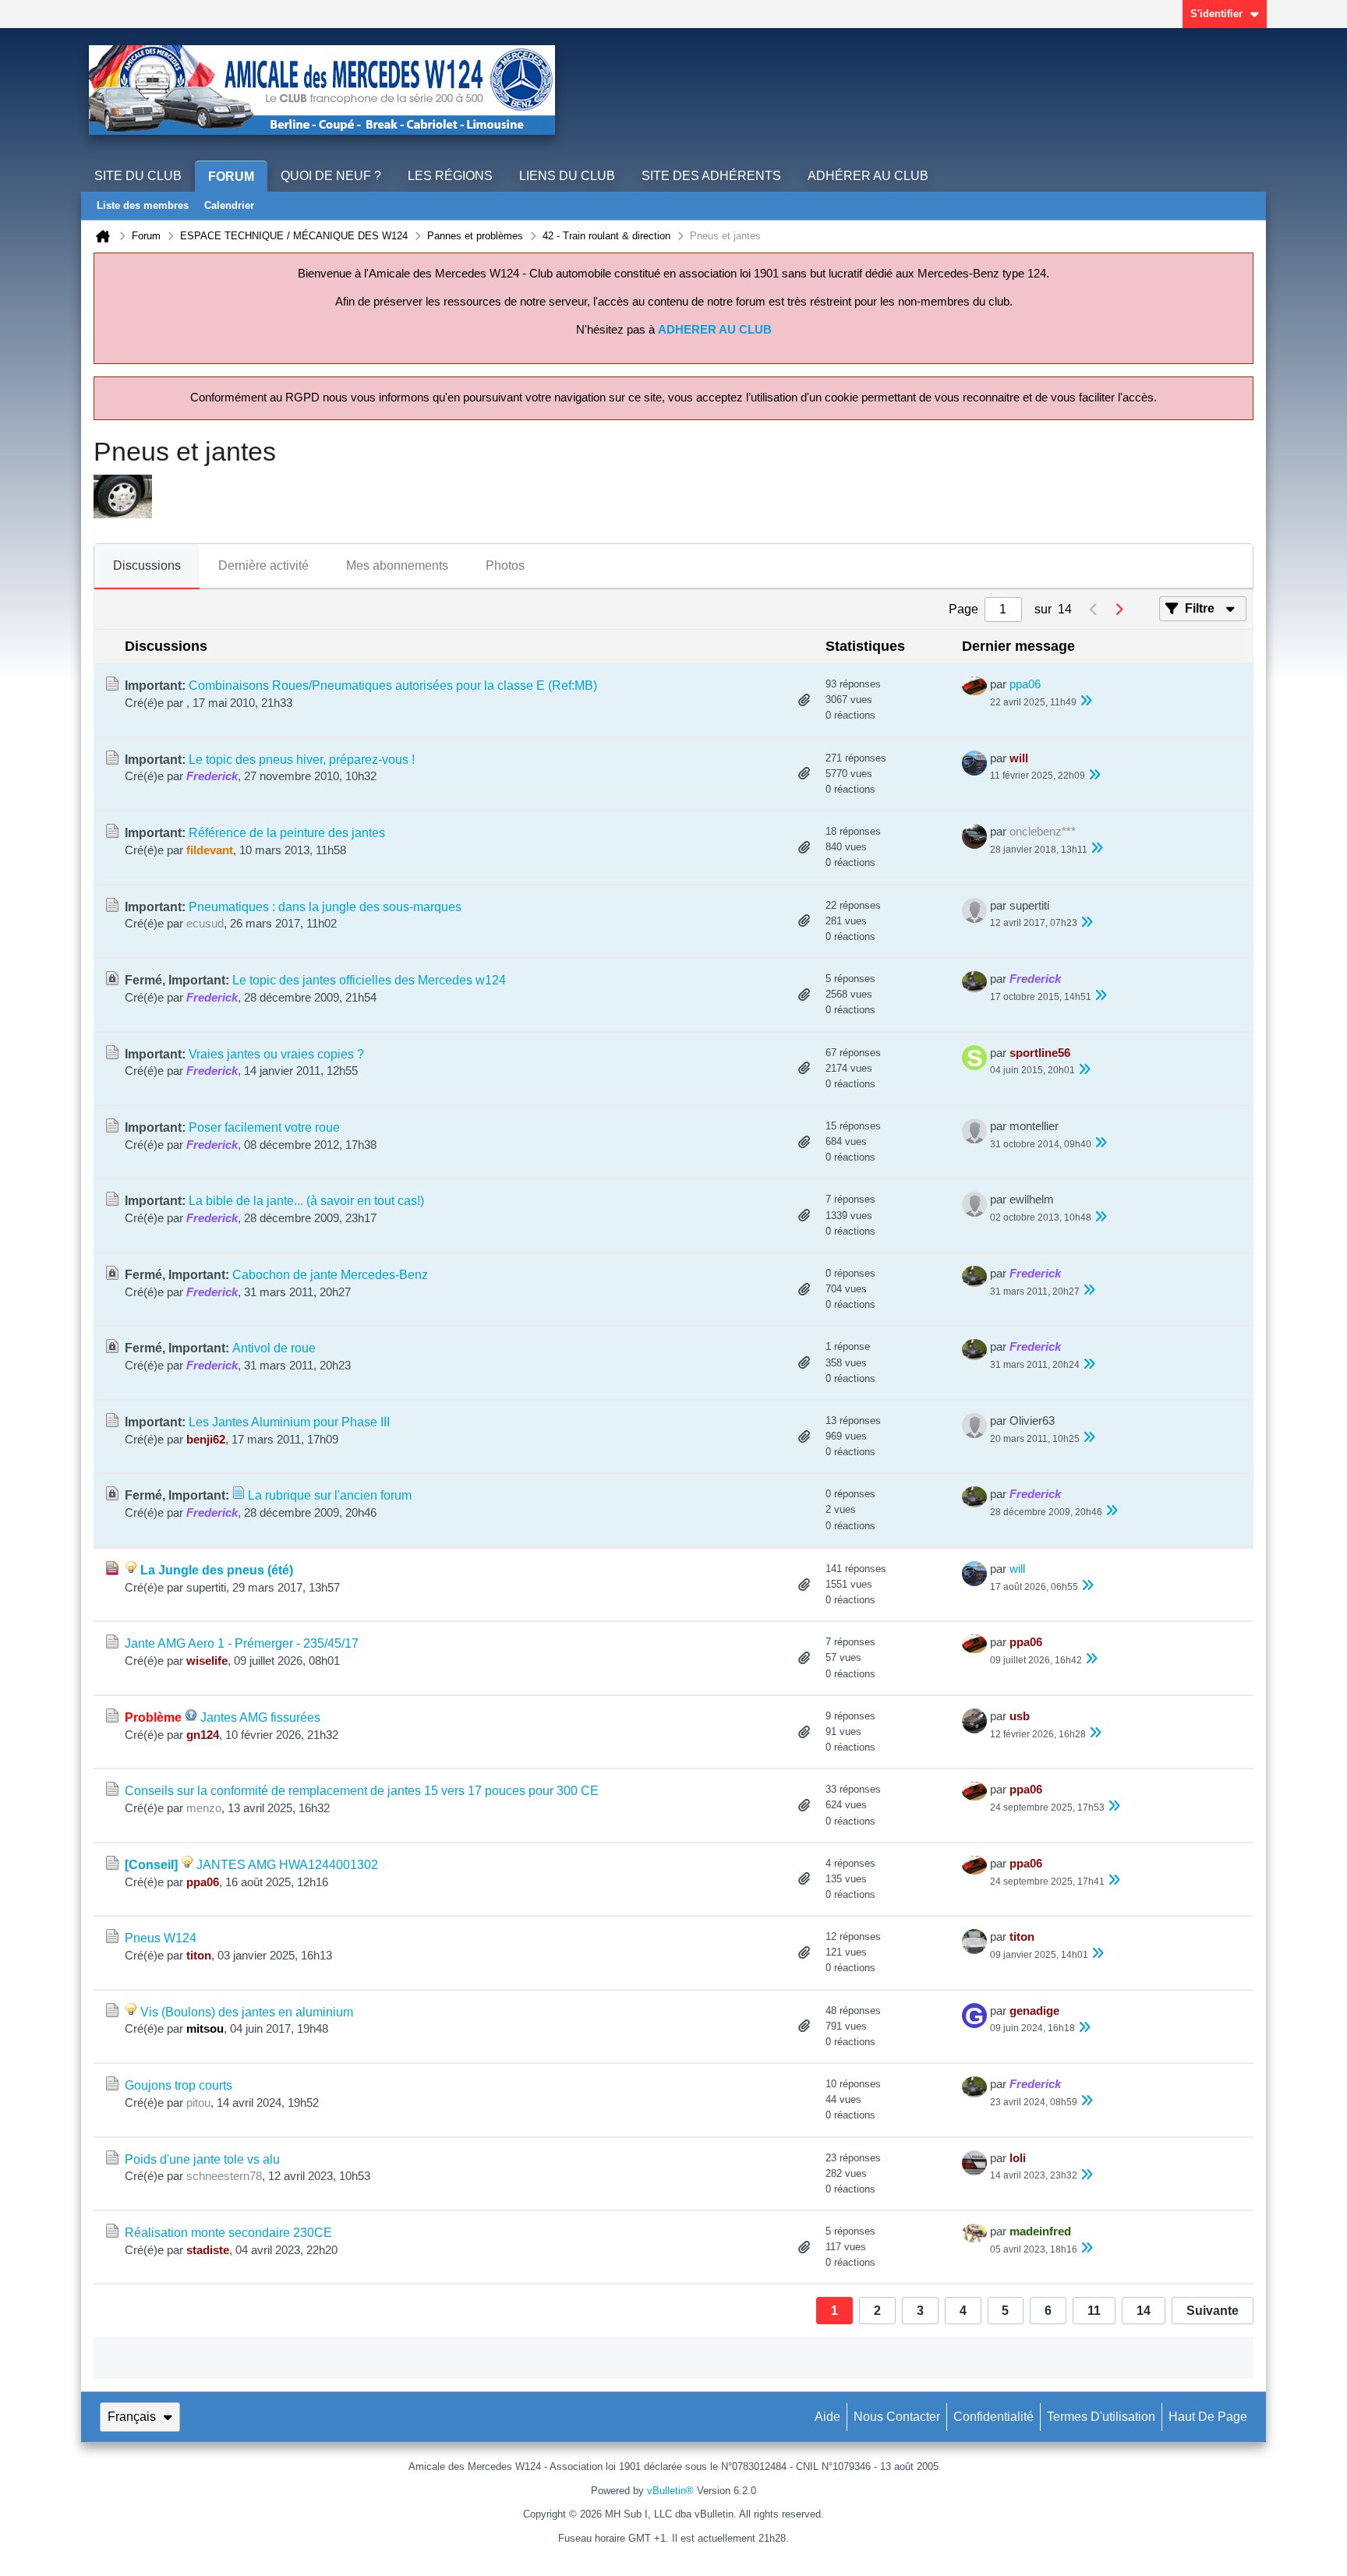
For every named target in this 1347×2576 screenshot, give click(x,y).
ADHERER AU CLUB (715, 330)
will (1017, 1569)
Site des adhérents (711, 176)
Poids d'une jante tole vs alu (202, 2159)
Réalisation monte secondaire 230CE (228, 2233)
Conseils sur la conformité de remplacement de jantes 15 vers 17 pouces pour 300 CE (362, 1791)
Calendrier (229, 205)
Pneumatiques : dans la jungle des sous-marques (325, 907)
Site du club (138, 176)
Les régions (450, 176)
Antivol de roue (274, 1348)
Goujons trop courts (179, 2085)
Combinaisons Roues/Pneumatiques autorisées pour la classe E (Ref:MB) (393, 686)
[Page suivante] (1119, 610)
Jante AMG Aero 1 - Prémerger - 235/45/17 (242, 1643)
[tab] (147, 567)
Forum (231, 177)
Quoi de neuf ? (331, 176)
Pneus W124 (161, 1938)
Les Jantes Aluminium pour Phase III (289, 1422)
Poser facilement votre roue (264, 1127)
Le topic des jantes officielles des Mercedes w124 (369, 980)
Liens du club (567, 176)
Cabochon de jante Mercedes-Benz (330, 1275)
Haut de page (1208, 2417)
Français (132, 2417)
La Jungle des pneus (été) (217, 1570)
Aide (827, 2417)
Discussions (147, 565)
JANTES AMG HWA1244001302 (287, 1865)
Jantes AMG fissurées (260, 1717)
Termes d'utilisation (1101, 2417)
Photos (505, 565)
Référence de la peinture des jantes (287, 833)
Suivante (1213, 2311)
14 (1144, 2311)
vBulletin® (670, 2491)
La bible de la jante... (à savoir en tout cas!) (306, 1201)
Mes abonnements (397, 565)
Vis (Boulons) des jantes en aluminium (247, 2012)
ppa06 (1025, 684)
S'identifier (1216, 14)
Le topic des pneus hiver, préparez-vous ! (302, 760)
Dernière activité (263, 565)
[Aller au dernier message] (1086, 702)
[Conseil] (151, 1865)
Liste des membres (143, 205)
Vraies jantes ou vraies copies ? (276, 1054)
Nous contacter (897, 2417)
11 (1094, 2311)
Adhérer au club (868, 176)
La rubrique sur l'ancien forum (330, 1495)
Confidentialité (993, 2417)
